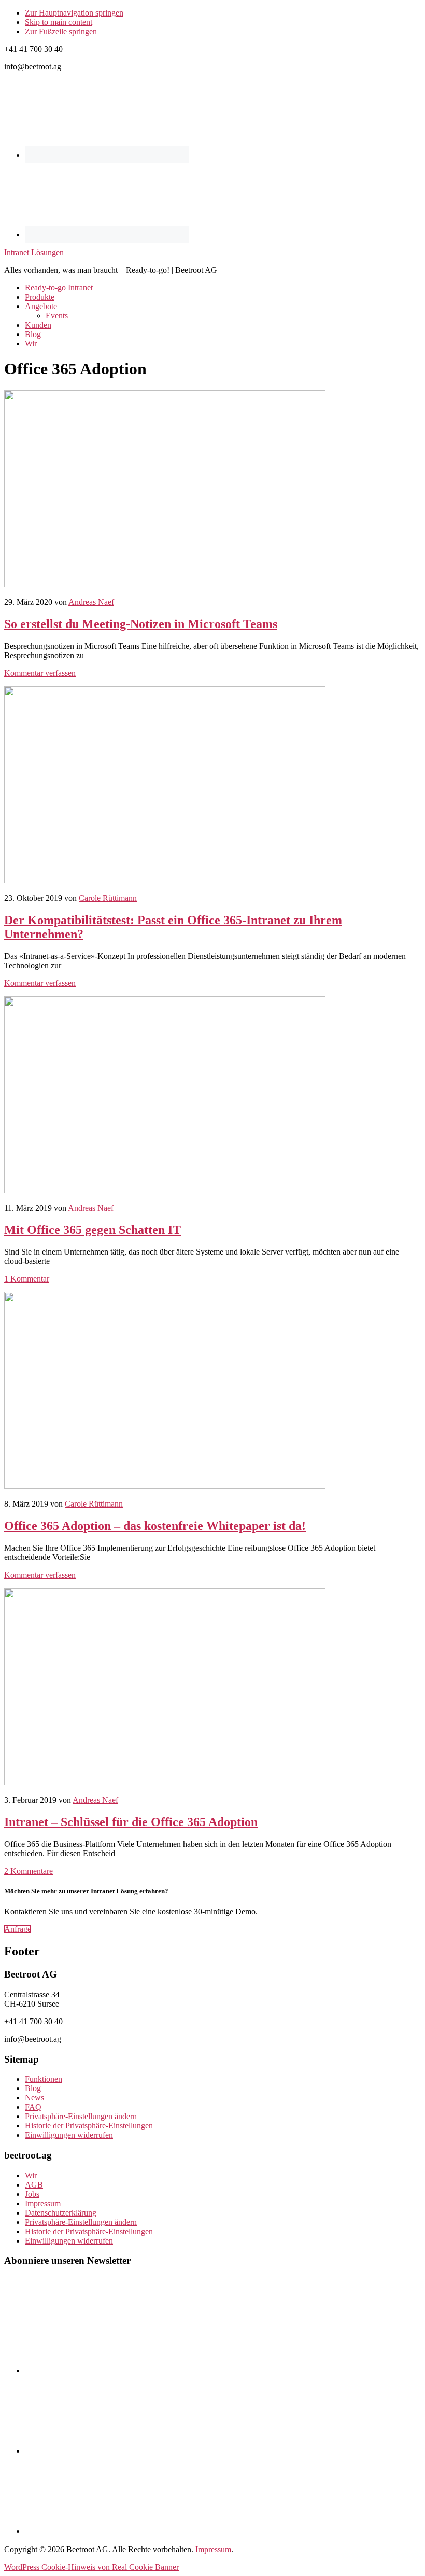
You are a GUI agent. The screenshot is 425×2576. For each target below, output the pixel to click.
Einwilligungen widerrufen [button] (69, 2135)
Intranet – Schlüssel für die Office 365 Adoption (131, 1822)
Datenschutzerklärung (61, 2213)
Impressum (43, 2203)
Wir (31, 2175)
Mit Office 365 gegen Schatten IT (93, 1230)
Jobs (32, 2194)
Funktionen (44, 2079)
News (34, 2098)
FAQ (33, 2107)
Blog (33, 2088)
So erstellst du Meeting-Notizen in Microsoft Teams (141, 624)
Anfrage (18, 1929)
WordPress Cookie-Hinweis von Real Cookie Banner (91, 2567)
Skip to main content (59, 22)
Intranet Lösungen (34, 252)
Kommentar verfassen (40, 673)
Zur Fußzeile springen (61, 31)
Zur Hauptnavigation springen (74, 13)
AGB (34, 2185)
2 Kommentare (29, 1871)
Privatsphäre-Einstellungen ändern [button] (81, 2116)
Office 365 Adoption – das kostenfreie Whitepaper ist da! (155, 1526)
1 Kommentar (27, 1279)
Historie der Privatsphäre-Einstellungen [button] (89, 2126)
